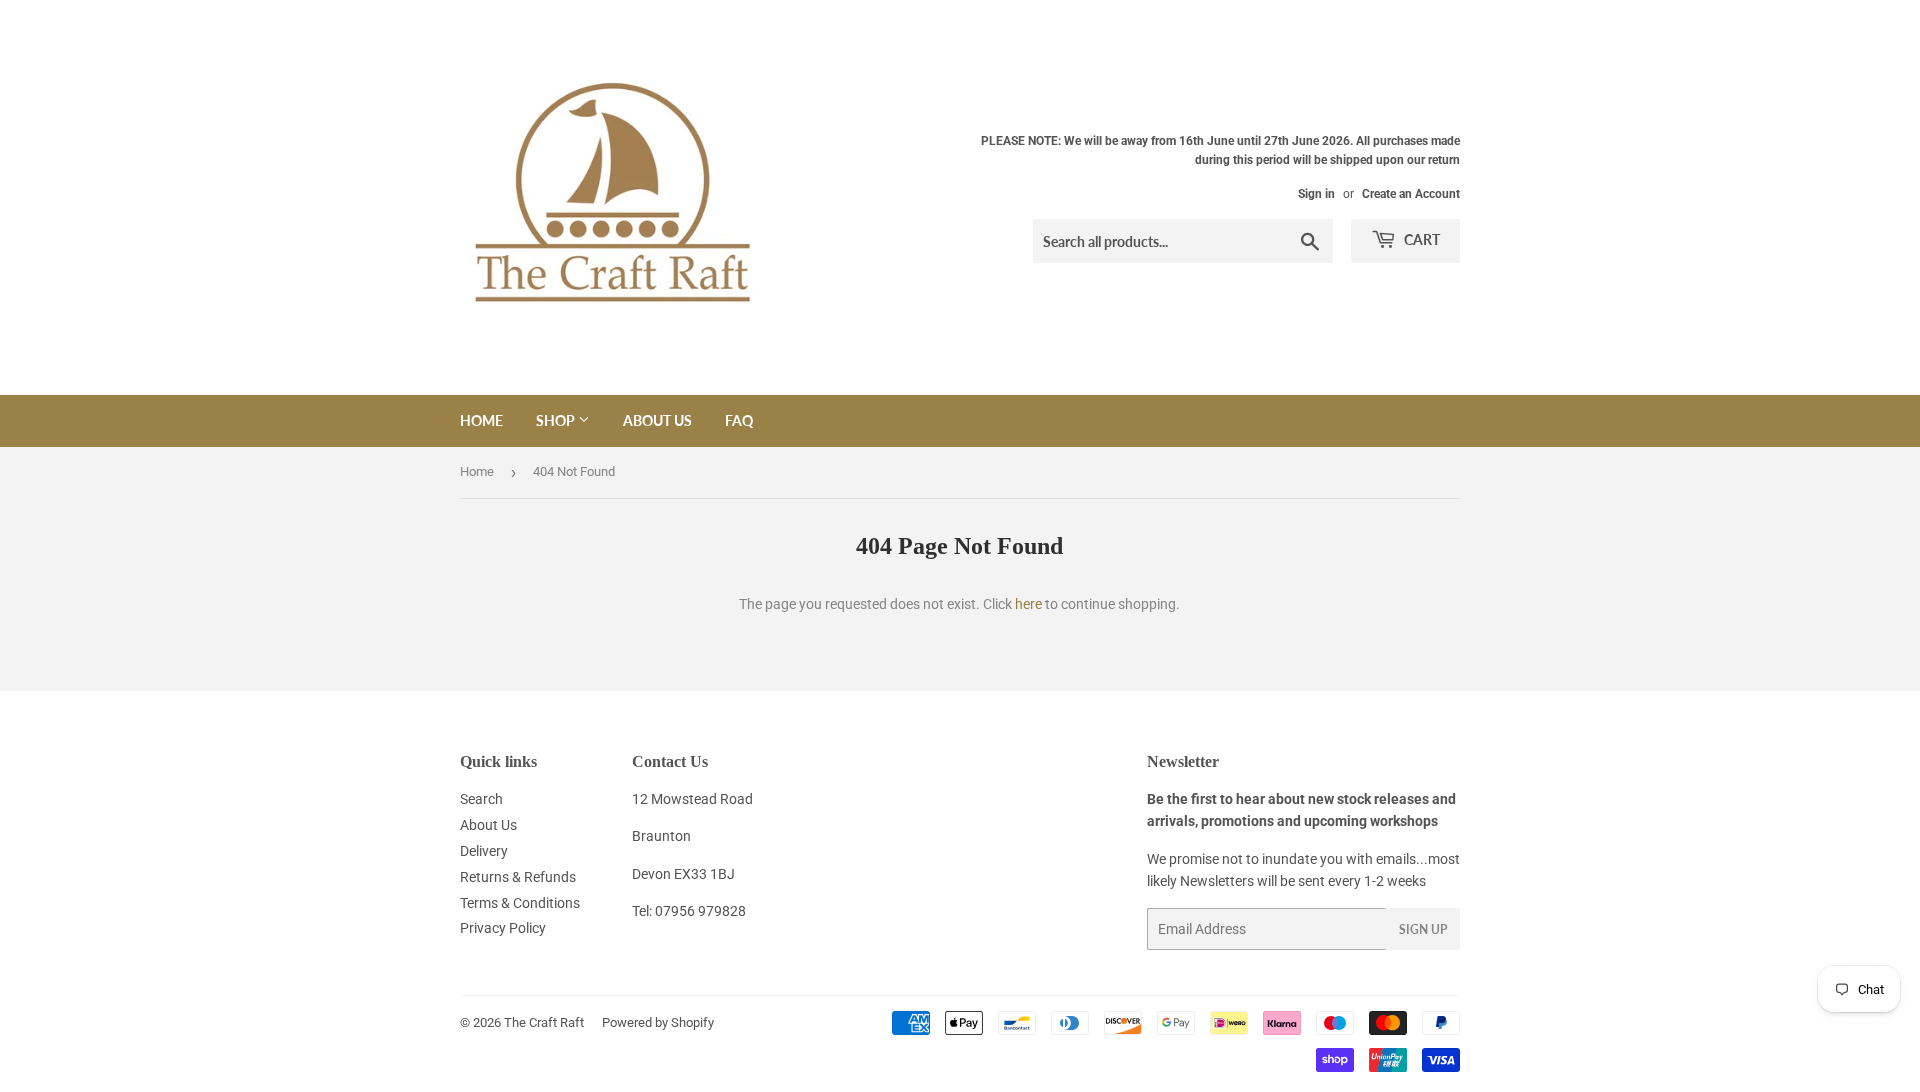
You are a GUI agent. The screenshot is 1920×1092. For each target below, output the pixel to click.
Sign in (1316, 194)
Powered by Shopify (658, 1022)
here (1028, 604)
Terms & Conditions (520, 903)
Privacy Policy (503, 928)
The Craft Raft (544, 1022)
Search (481, 799)
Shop (557, 420)
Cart (1420, 239)
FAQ (739, 420)
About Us (657, 420)
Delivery (484, 851)
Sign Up (1423, 929)
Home (481, 420)
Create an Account (1411, 194)
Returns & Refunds (518, 877)
